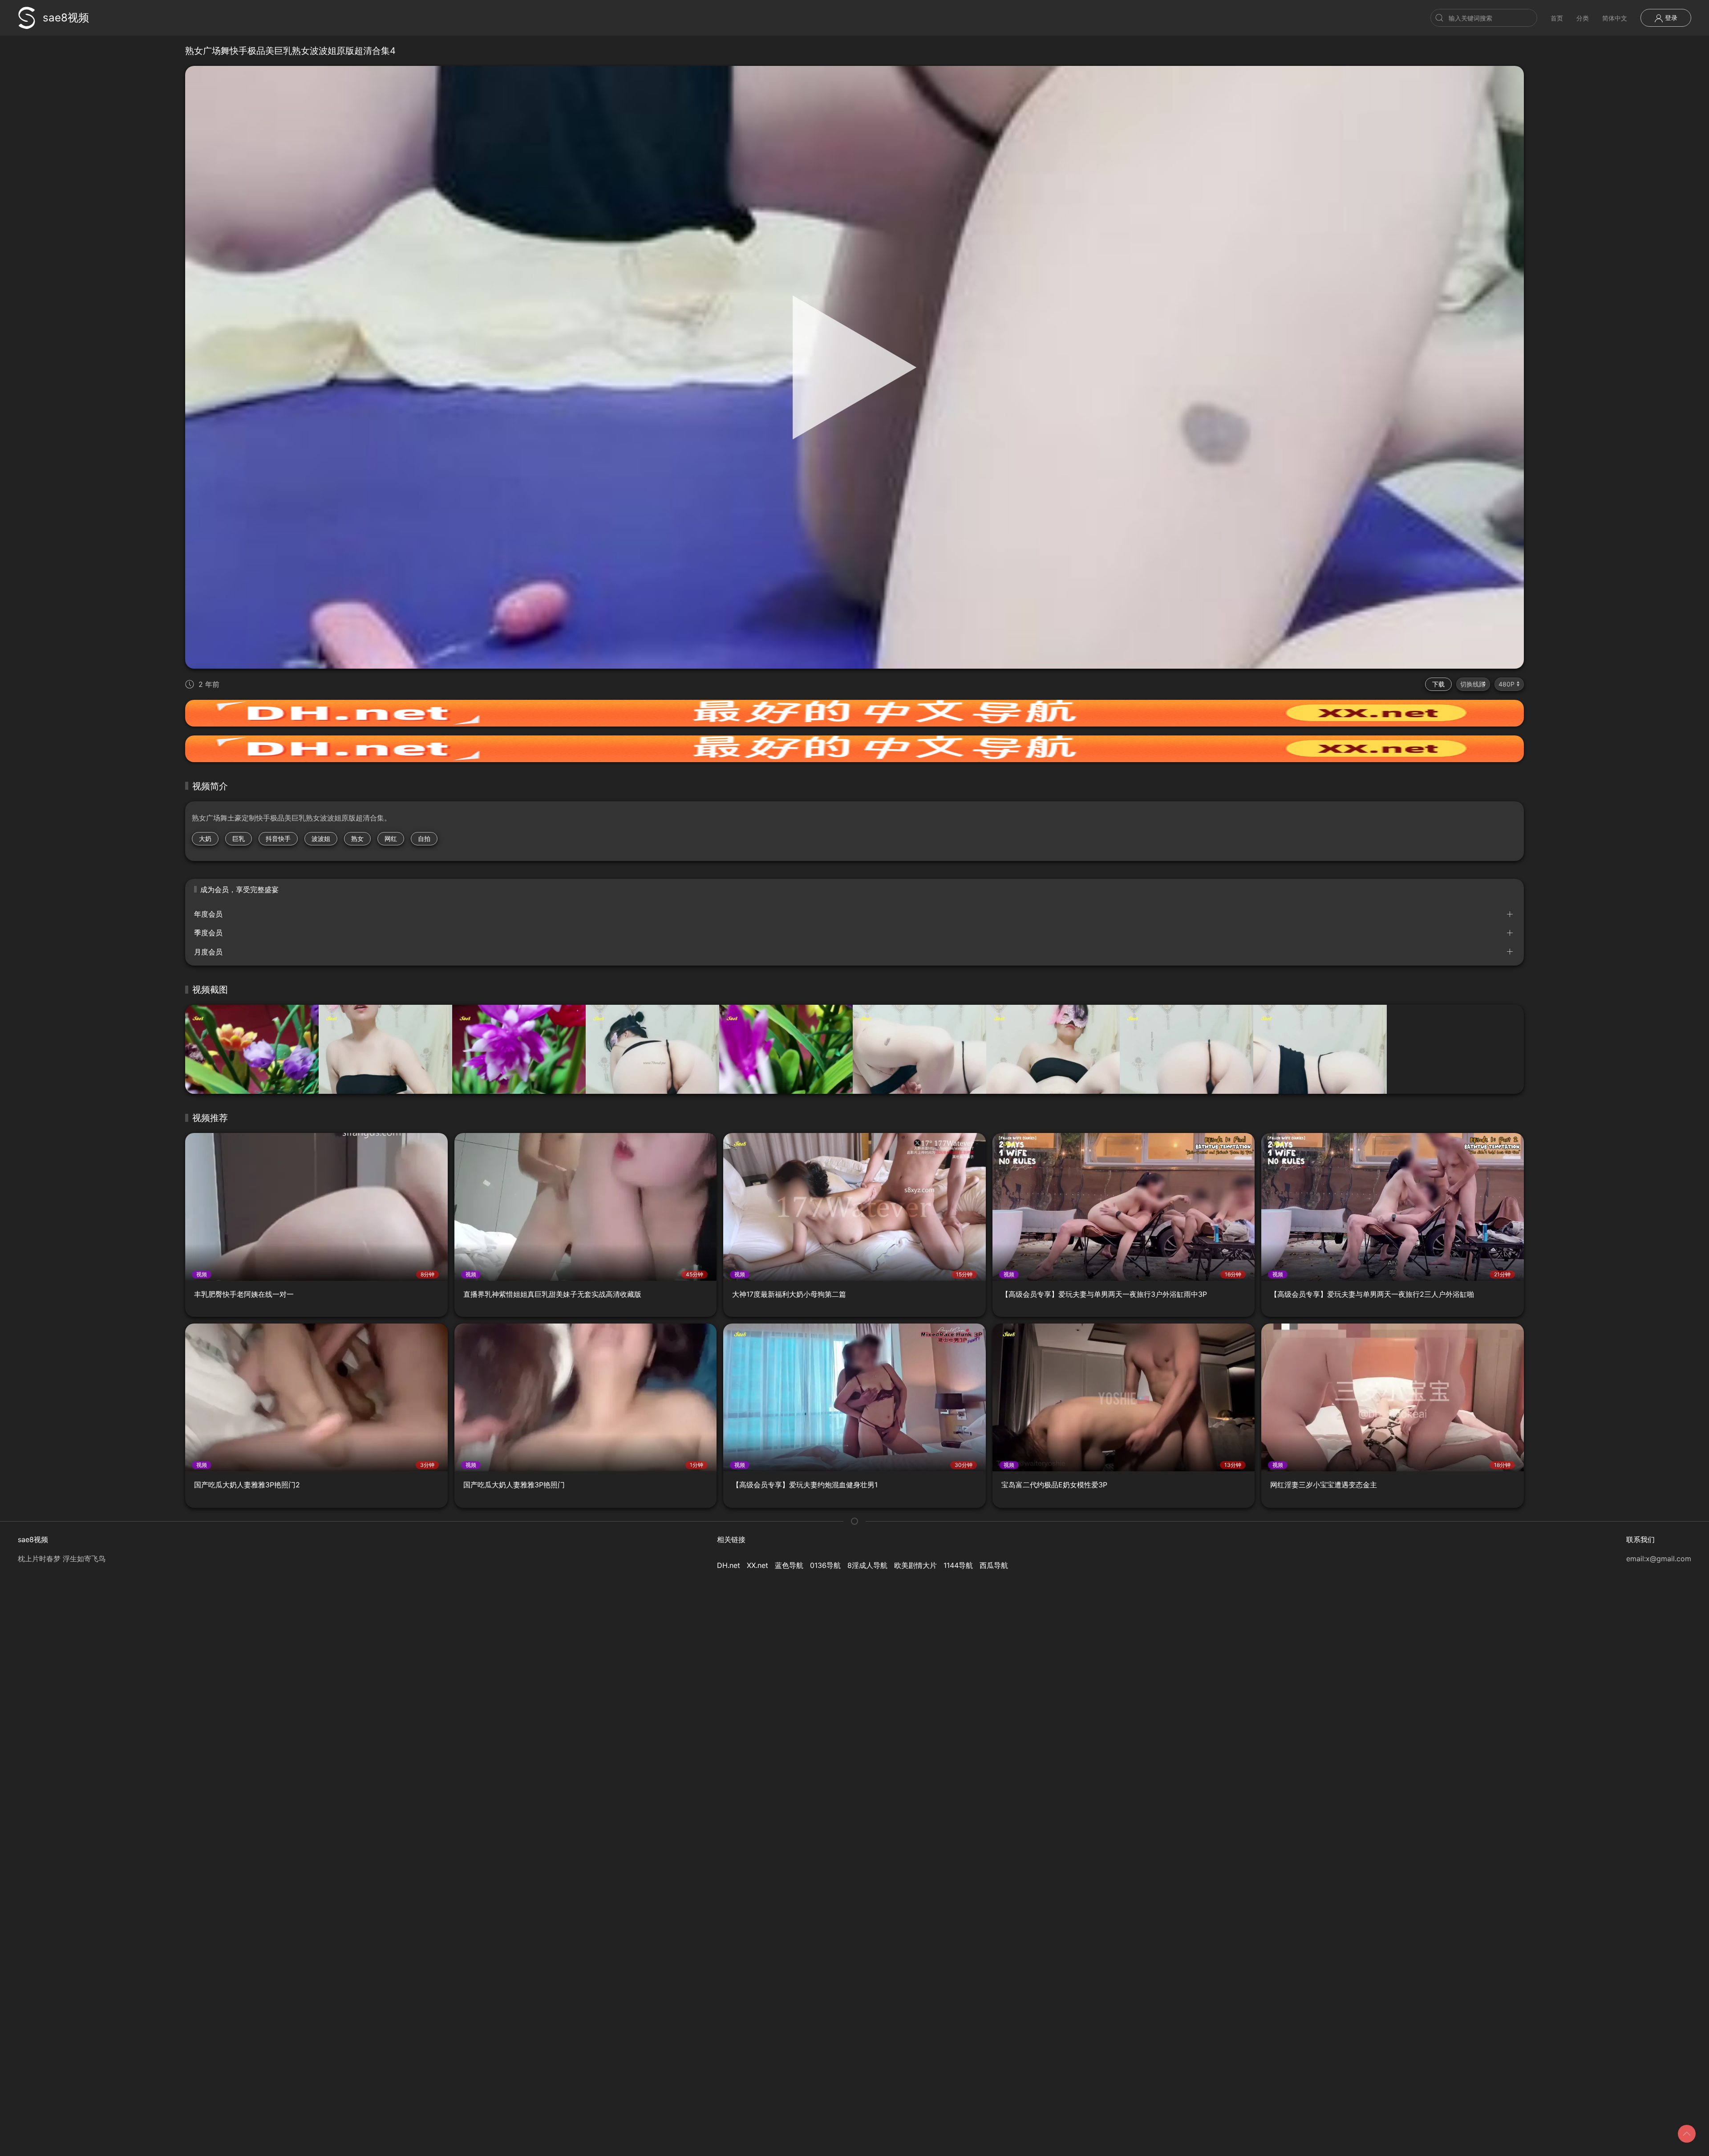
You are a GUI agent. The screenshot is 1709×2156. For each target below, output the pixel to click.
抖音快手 (278, 838)
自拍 (424, 838)
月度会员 (208, 952)
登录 (1670, 18)
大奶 (205, 838)
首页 (1557, 18)
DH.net (729, 1565)
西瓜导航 (994, 1565)
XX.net (757, 1565)
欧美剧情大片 (915, 1565)
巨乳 (239, 838)
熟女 (357, 838)
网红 (391, 838)
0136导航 (825, 1565)
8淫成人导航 (867, 1565)
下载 (1438, 684)
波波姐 (321, 838)
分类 (1583, 18)
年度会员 (208, 914)
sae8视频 (66, 18)
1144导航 (958, 1565)
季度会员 (208, 933)
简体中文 (1615, 18)
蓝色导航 (789, 1565)
